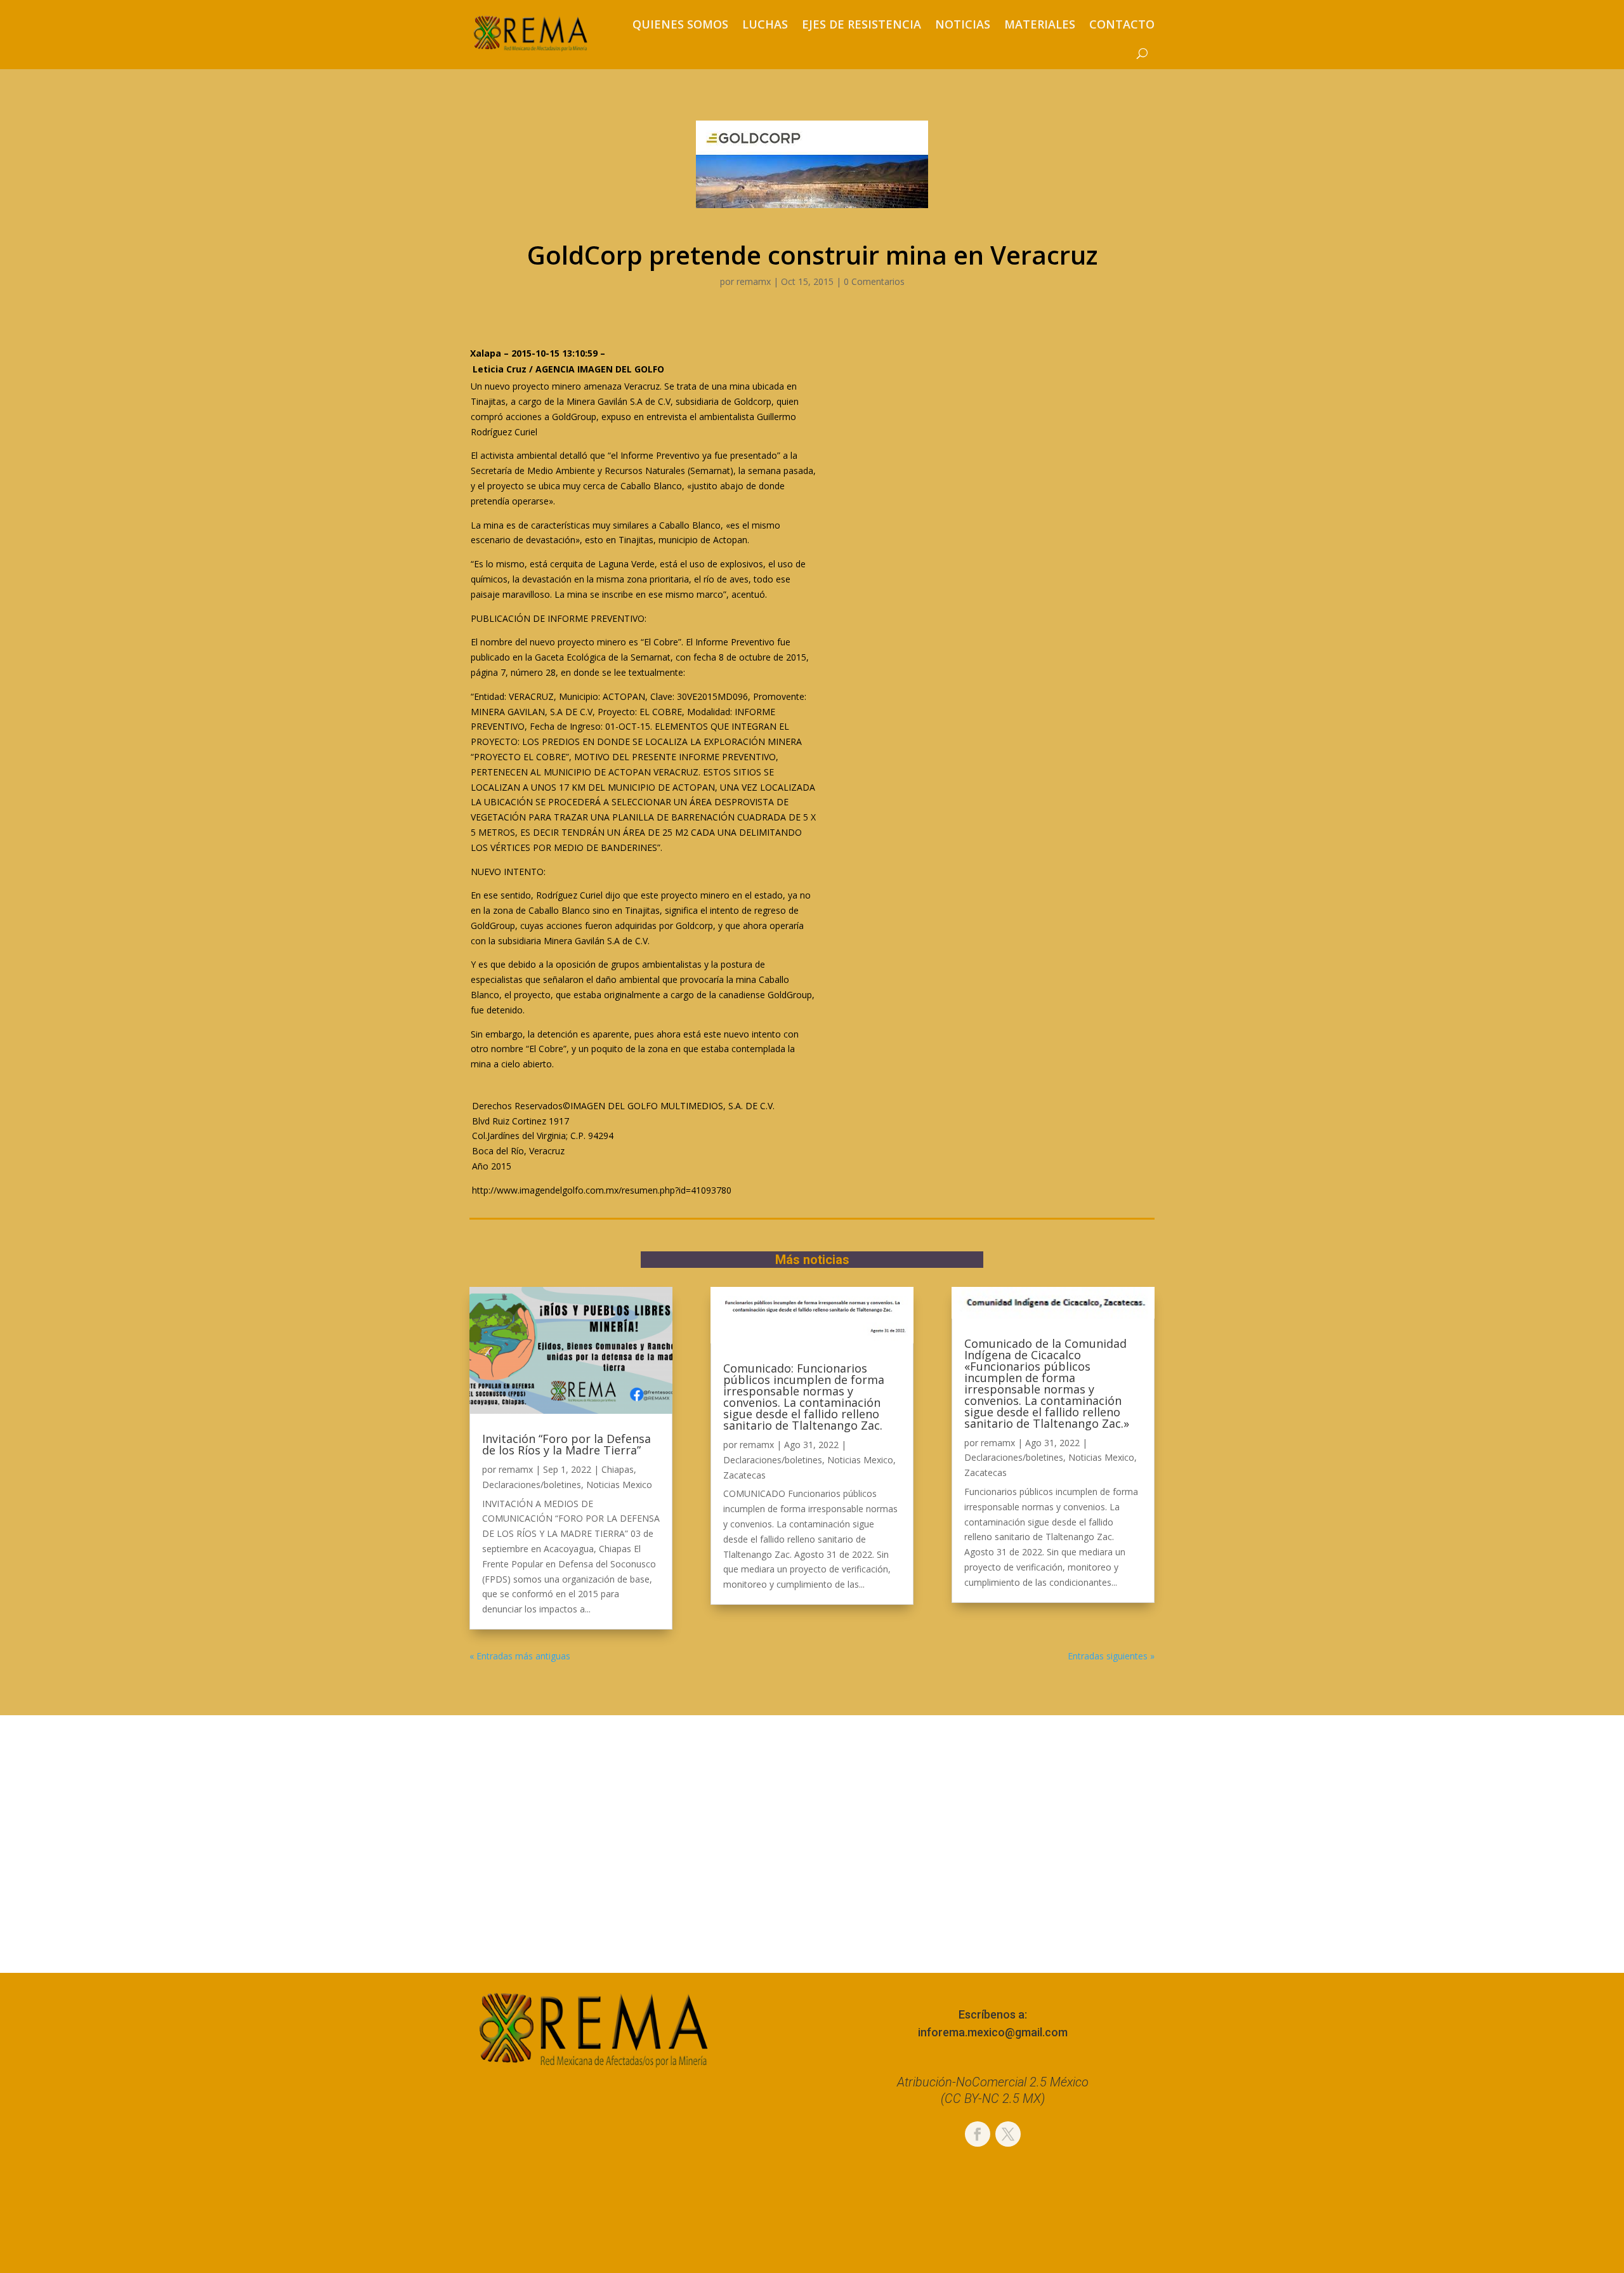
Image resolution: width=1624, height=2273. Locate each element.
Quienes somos (680, 24)
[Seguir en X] (1008, 2134)
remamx (754, 281)
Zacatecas (744, 1475)
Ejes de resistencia (861, 24)
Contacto (1122, 24)
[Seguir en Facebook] (978, 2134)
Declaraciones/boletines (532, 1485)
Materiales (1040, 24)
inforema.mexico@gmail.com (993, 2032)
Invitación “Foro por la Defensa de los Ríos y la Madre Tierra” (566, 1444)
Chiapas (618, 1469)
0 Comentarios (874, 281)
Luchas (765, 24)
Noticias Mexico (619, 1485)
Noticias (963, 24)
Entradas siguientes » (1111, 1656)
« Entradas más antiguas (520, 1656)
